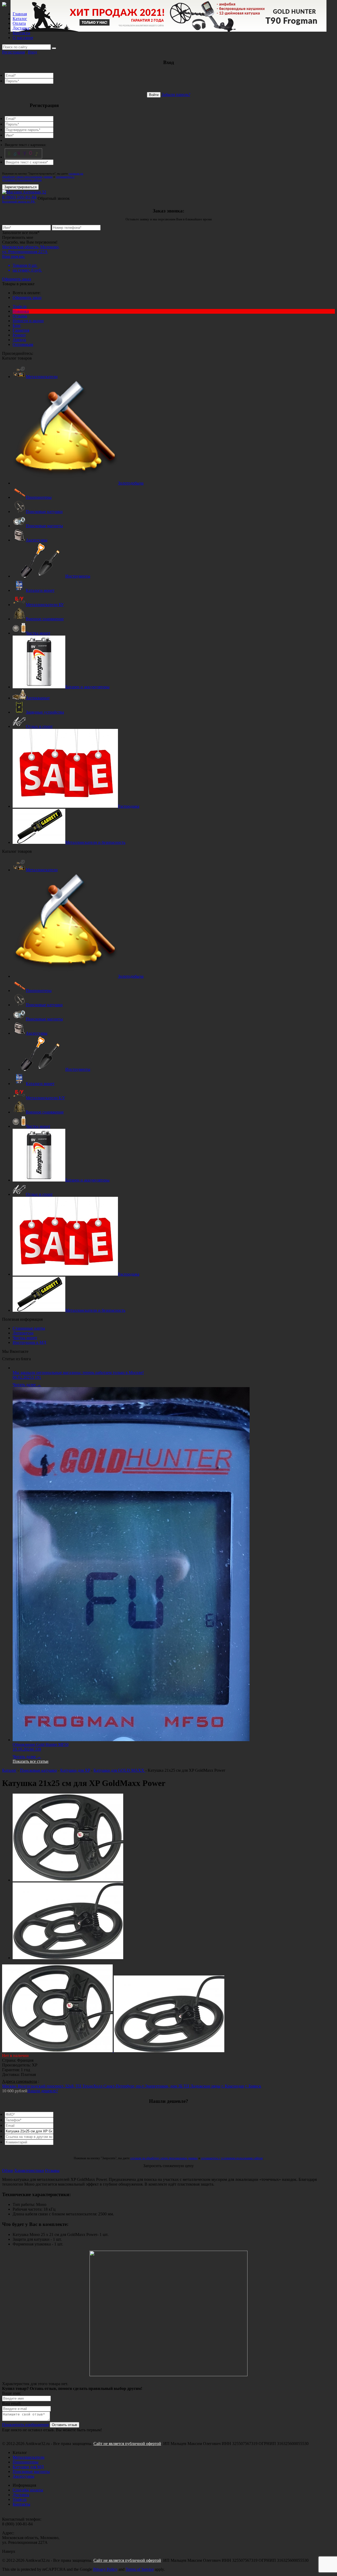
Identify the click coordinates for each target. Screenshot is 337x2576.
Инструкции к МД (29, 1342)
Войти (154, 95)
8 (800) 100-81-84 (19, 199)
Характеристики (29, 2170)
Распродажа (129, 806)
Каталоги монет (40, 590)
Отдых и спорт (39, 726)
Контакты (21, 33)
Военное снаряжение (45, 619)
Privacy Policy (105, 2569)
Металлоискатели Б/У (45, 1098)
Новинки (21, 311)
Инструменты (78, 576)
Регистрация (13, 52)
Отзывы (20, 316)
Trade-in (20, 306)
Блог (17, 325)
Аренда (19, 340)
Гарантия (21, 330)
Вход (32, 52)
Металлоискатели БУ (45, 605)
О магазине (23, 38)
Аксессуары (37, 540)
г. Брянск (253, 2086)
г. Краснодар (233, 2086)
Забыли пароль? (176, 95)
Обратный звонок (54, 198)
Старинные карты (29, 1328)
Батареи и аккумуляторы (87, 687)
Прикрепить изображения (25, 2425)
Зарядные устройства (45, 712)
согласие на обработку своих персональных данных (43, 175)
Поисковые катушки (44, 512)
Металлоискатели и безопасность (95, 842)
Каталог (20, 19)
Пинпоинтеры (39, 497)
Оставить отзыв (65, 2425)
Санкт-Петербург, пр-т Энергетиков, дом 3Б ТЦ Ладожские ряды (162, 2086)
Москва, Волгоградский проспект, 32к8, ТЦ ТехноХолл (53, 2086)
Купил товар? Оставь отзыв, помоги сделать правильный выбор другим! (72, 2388)
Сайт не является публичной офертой (127, 2444)
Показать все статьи (31, 1761)
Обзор (8, 2170)
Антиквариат (38, 698)
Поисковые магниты (44, 526)
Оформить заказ (16, 279)
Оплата (19, 23)
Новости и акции (28, 321)
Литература (23, 1333)
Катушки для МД (28, 2467)
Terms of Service (140, 2569)
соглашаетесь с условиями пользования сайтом (38, 178)
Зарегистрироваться (20, 187)
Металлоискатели (42, 377)
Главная (20, 14)
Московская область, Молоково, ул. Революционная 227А (31, 249)
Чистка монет (38, 633)
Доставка (21, 28)
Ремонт (19, 335)
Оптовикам (23, 344)
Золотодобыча (131, 483)
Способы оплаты (28, 2490)
